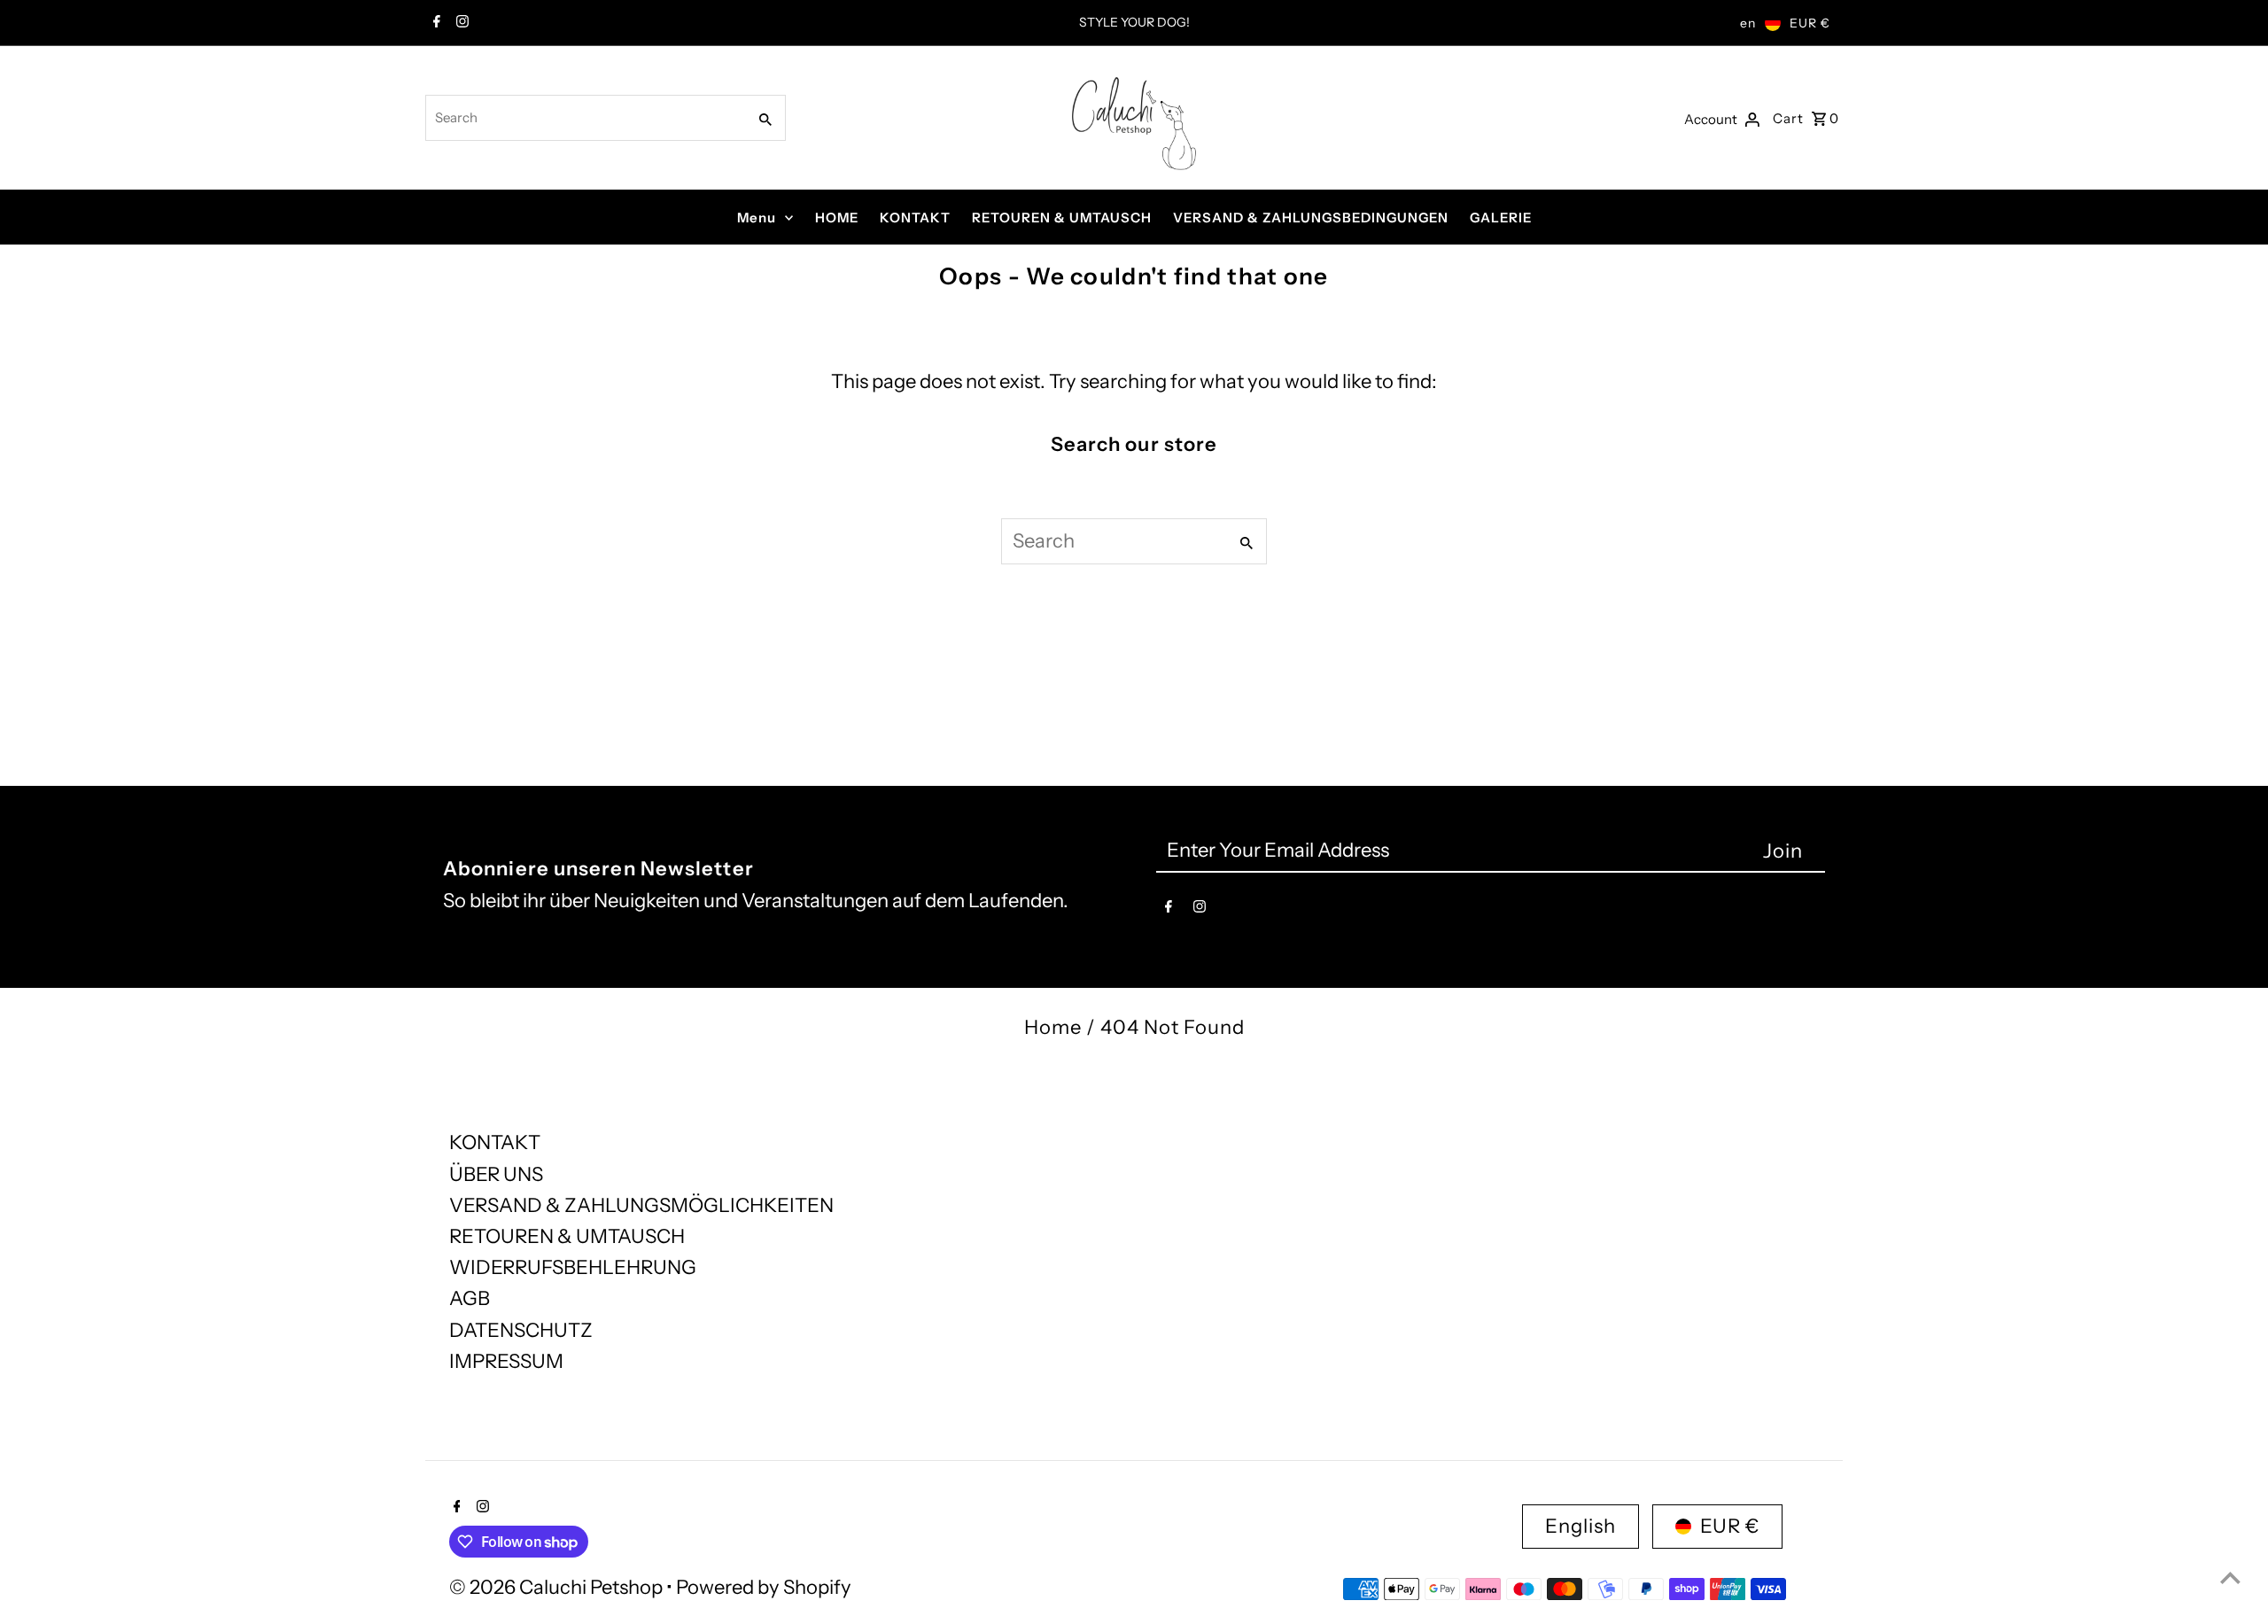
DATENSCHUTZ (521, 1330)
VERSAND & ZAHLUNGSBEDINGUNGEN (1311, 218)
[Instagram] (460, 23)
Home (1053, 1027)
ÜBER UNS (496, 1174)
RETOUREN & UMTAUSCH (1062, 218)
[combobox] (584, 118)
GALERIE (1501, 218)
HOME (837, 218)
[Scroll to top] (2230, 1577)
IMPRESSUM (506, 1361)
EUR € (1810, 23)
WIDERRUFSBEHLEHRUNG (573, 1267)
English (1581, 1526)
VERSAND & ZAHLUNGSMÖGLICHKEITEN (641, 1205)
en (1748, 23)
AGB (470, 1298)
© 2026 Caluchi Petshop (558, 1587)
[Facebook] (435, 23)
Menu (757, 218)
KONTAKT (915, 218)
